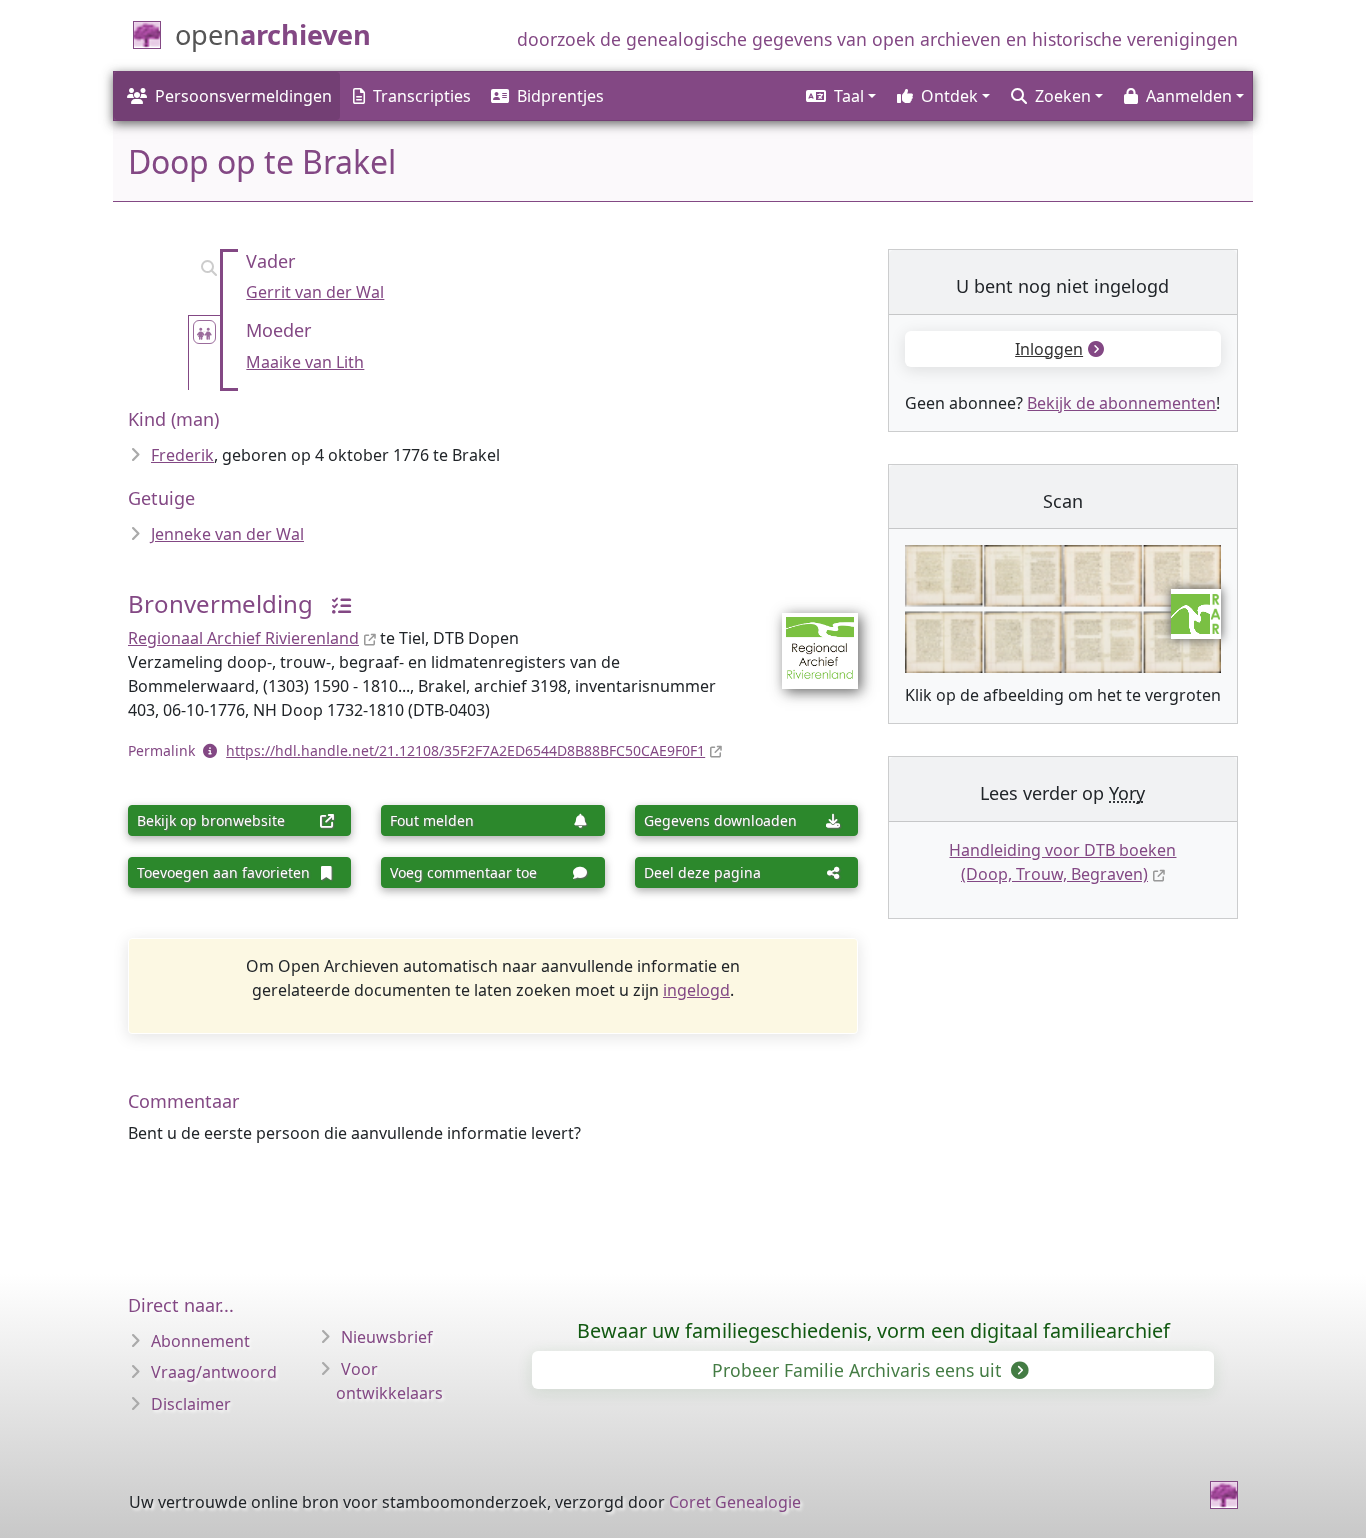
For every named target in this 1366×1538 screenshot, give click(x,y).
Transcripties (422, 96)
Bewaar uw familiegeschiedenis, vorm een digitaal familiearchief (873, 1330)
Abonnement (200, 1341)
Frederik (182, 455)
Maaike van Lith (305, 362)
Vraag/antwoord (214, 1372)
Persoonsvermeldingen (243, 96)
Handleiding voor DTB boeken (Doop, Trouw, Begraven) (1062, 862)
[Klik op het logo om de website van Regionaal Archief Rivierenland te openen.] (807, 637)
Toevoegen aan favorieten (223, 872)
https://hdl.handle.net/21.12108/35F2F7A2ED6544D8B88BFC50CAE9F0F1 (465, 750)
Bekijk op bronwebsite (211, 820)
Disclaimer (191, 1404)
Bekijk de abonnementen (1121, 403)
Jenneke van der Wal (227, 534)
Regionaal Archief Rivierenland (243, 638)
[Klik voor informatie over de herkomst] (334, 603)
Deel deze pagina (702, 872)
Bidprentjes (560, 96)
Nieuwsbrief (387, 1337)
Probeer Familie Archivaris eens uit (859, 1370)
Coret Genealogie (735, 1502)
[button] (839, 96)
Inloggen (1049, 349)
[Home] (1224, 1495)
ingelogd (696, 990)
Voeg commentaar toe (463, 872)
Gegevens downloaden (720, 820)
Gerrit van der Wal (315, 292)
